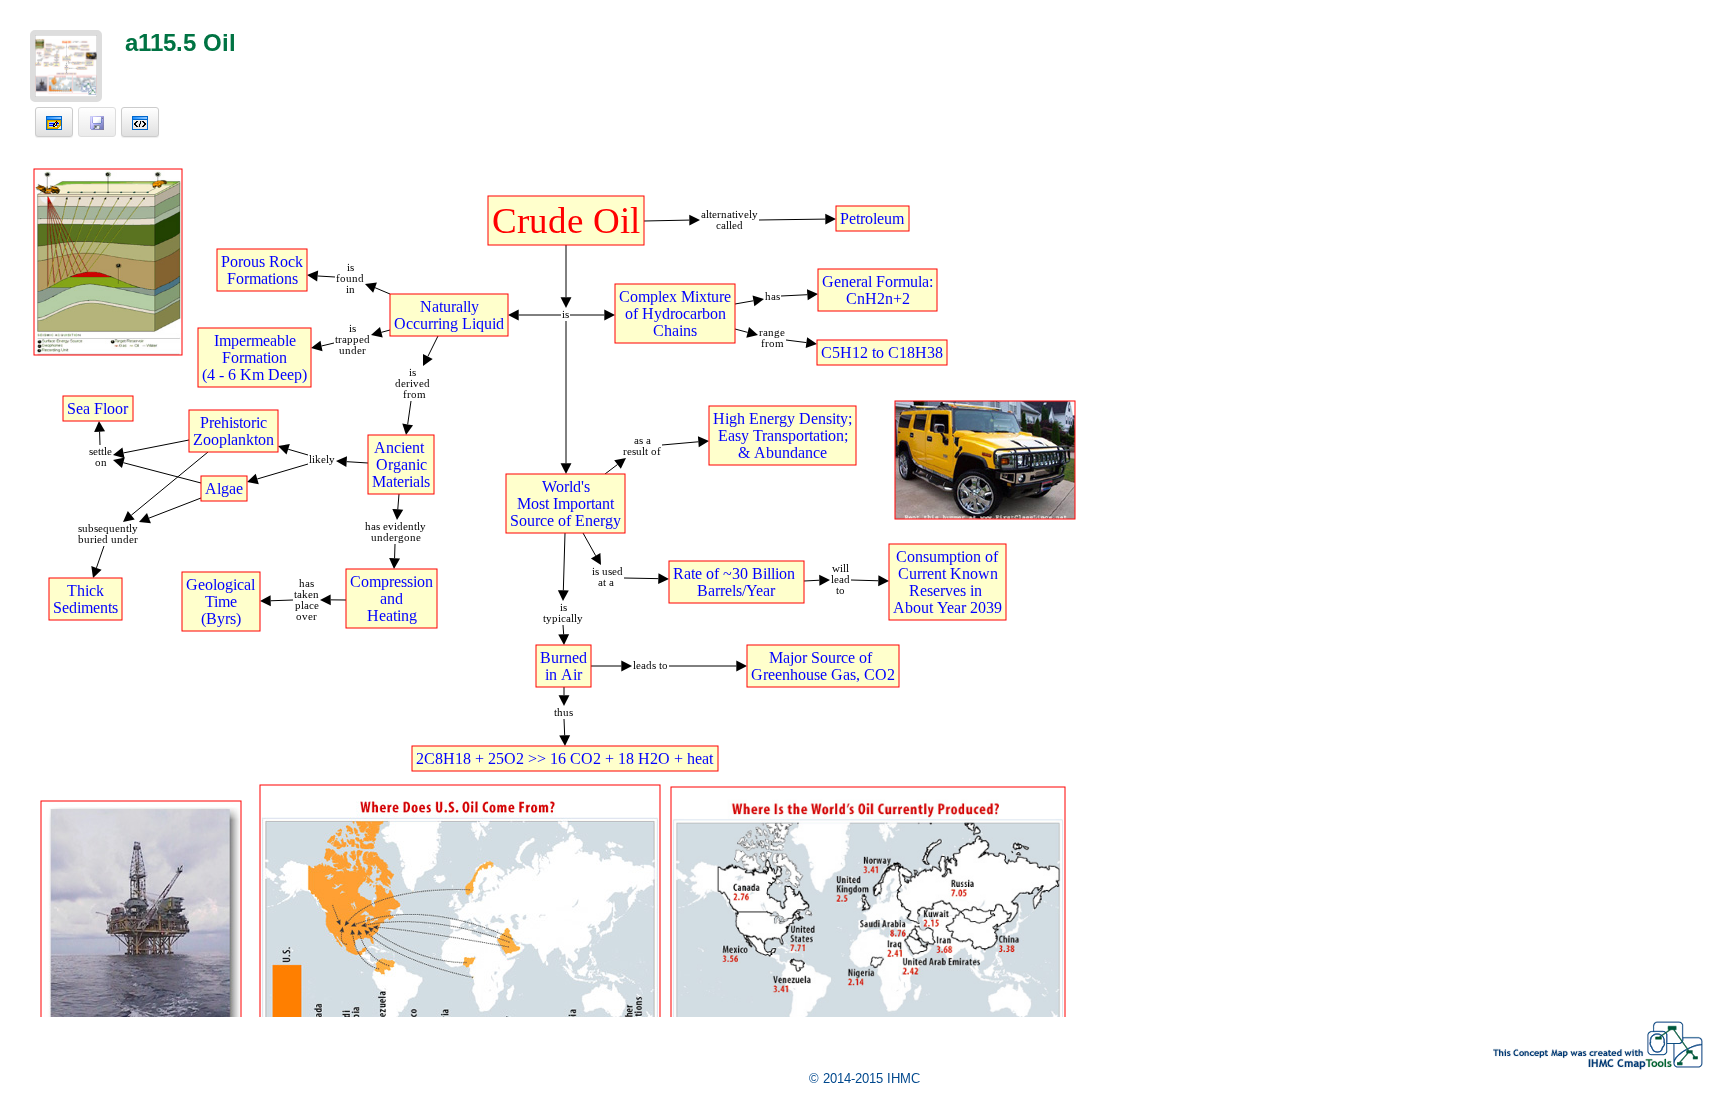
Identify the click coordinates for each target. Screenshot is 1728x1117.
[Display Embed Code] (140, 122)
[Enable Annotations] (54, 122)
